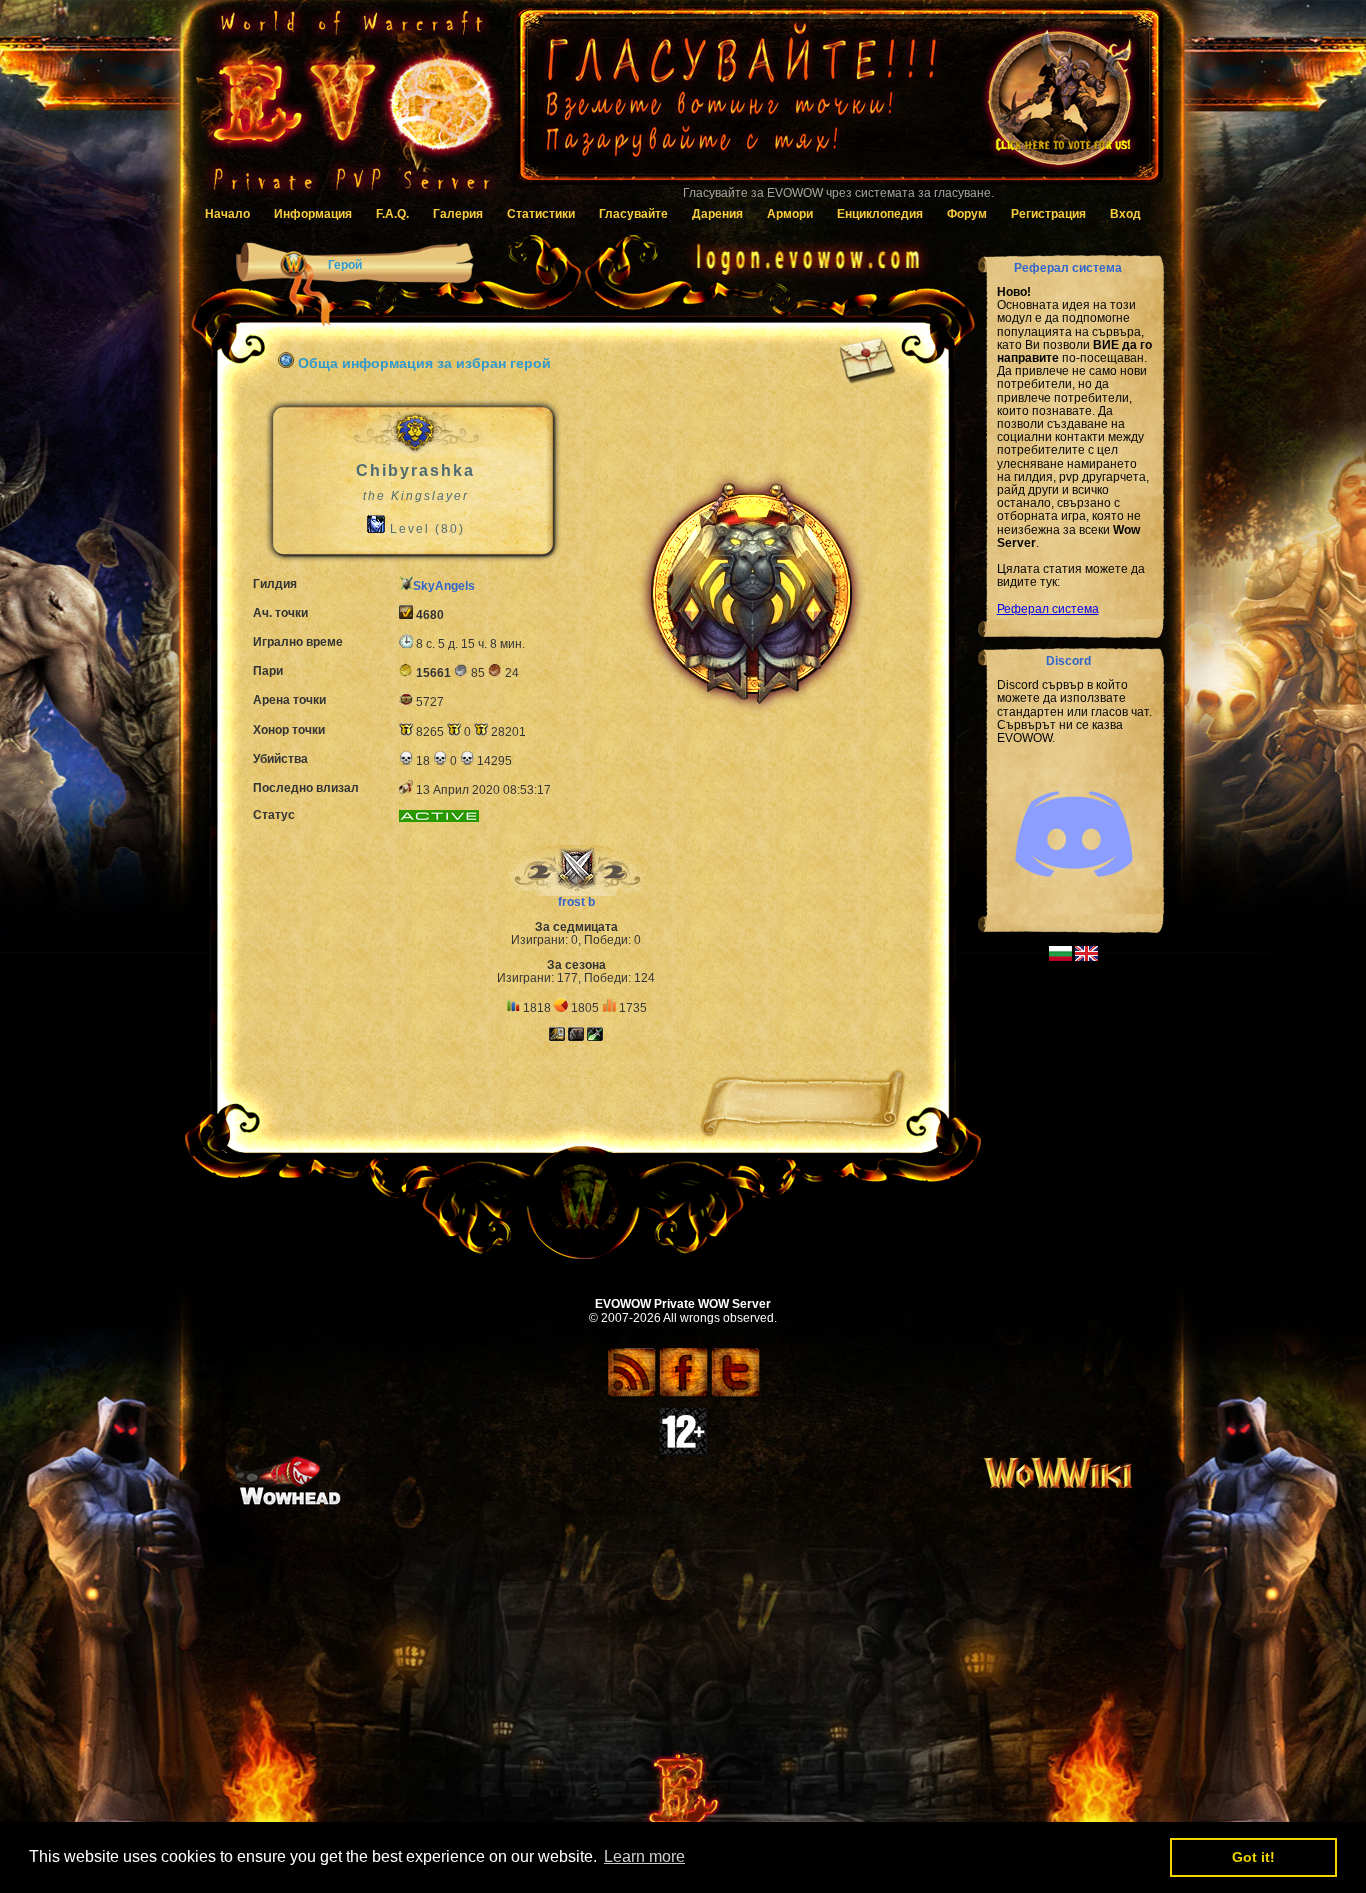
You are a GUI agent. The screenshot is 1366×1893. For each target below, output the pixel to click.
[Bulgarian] (1060, 957)
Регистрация (1048, 214)
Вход (1125, 214)
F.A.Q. (392, 214)
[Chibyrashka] (557, 1037)
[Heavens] (574, 1037)
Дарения (717, 214)
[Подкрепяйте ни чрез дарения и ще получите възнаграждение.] (838, 105)
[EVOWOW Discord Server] (1074, 894)
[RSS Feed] (631, 1394)
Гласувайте (633, 214)
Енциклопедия (880, 214)
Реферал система (1048, 609)
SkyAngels (444, 586)
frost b (576, 902)
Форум (967, 214)
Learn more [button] (644, 1856)
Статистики (541, 214)
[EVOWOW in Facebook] (683, 1394)
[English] (1086, 957)
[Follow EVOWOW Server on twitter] (735, 1394)
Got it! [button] (1253, 1857)
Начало (227, 214)
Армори (790, 214)
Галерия (458, 214)
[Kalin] (593, 1037)
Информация (313, 214)
